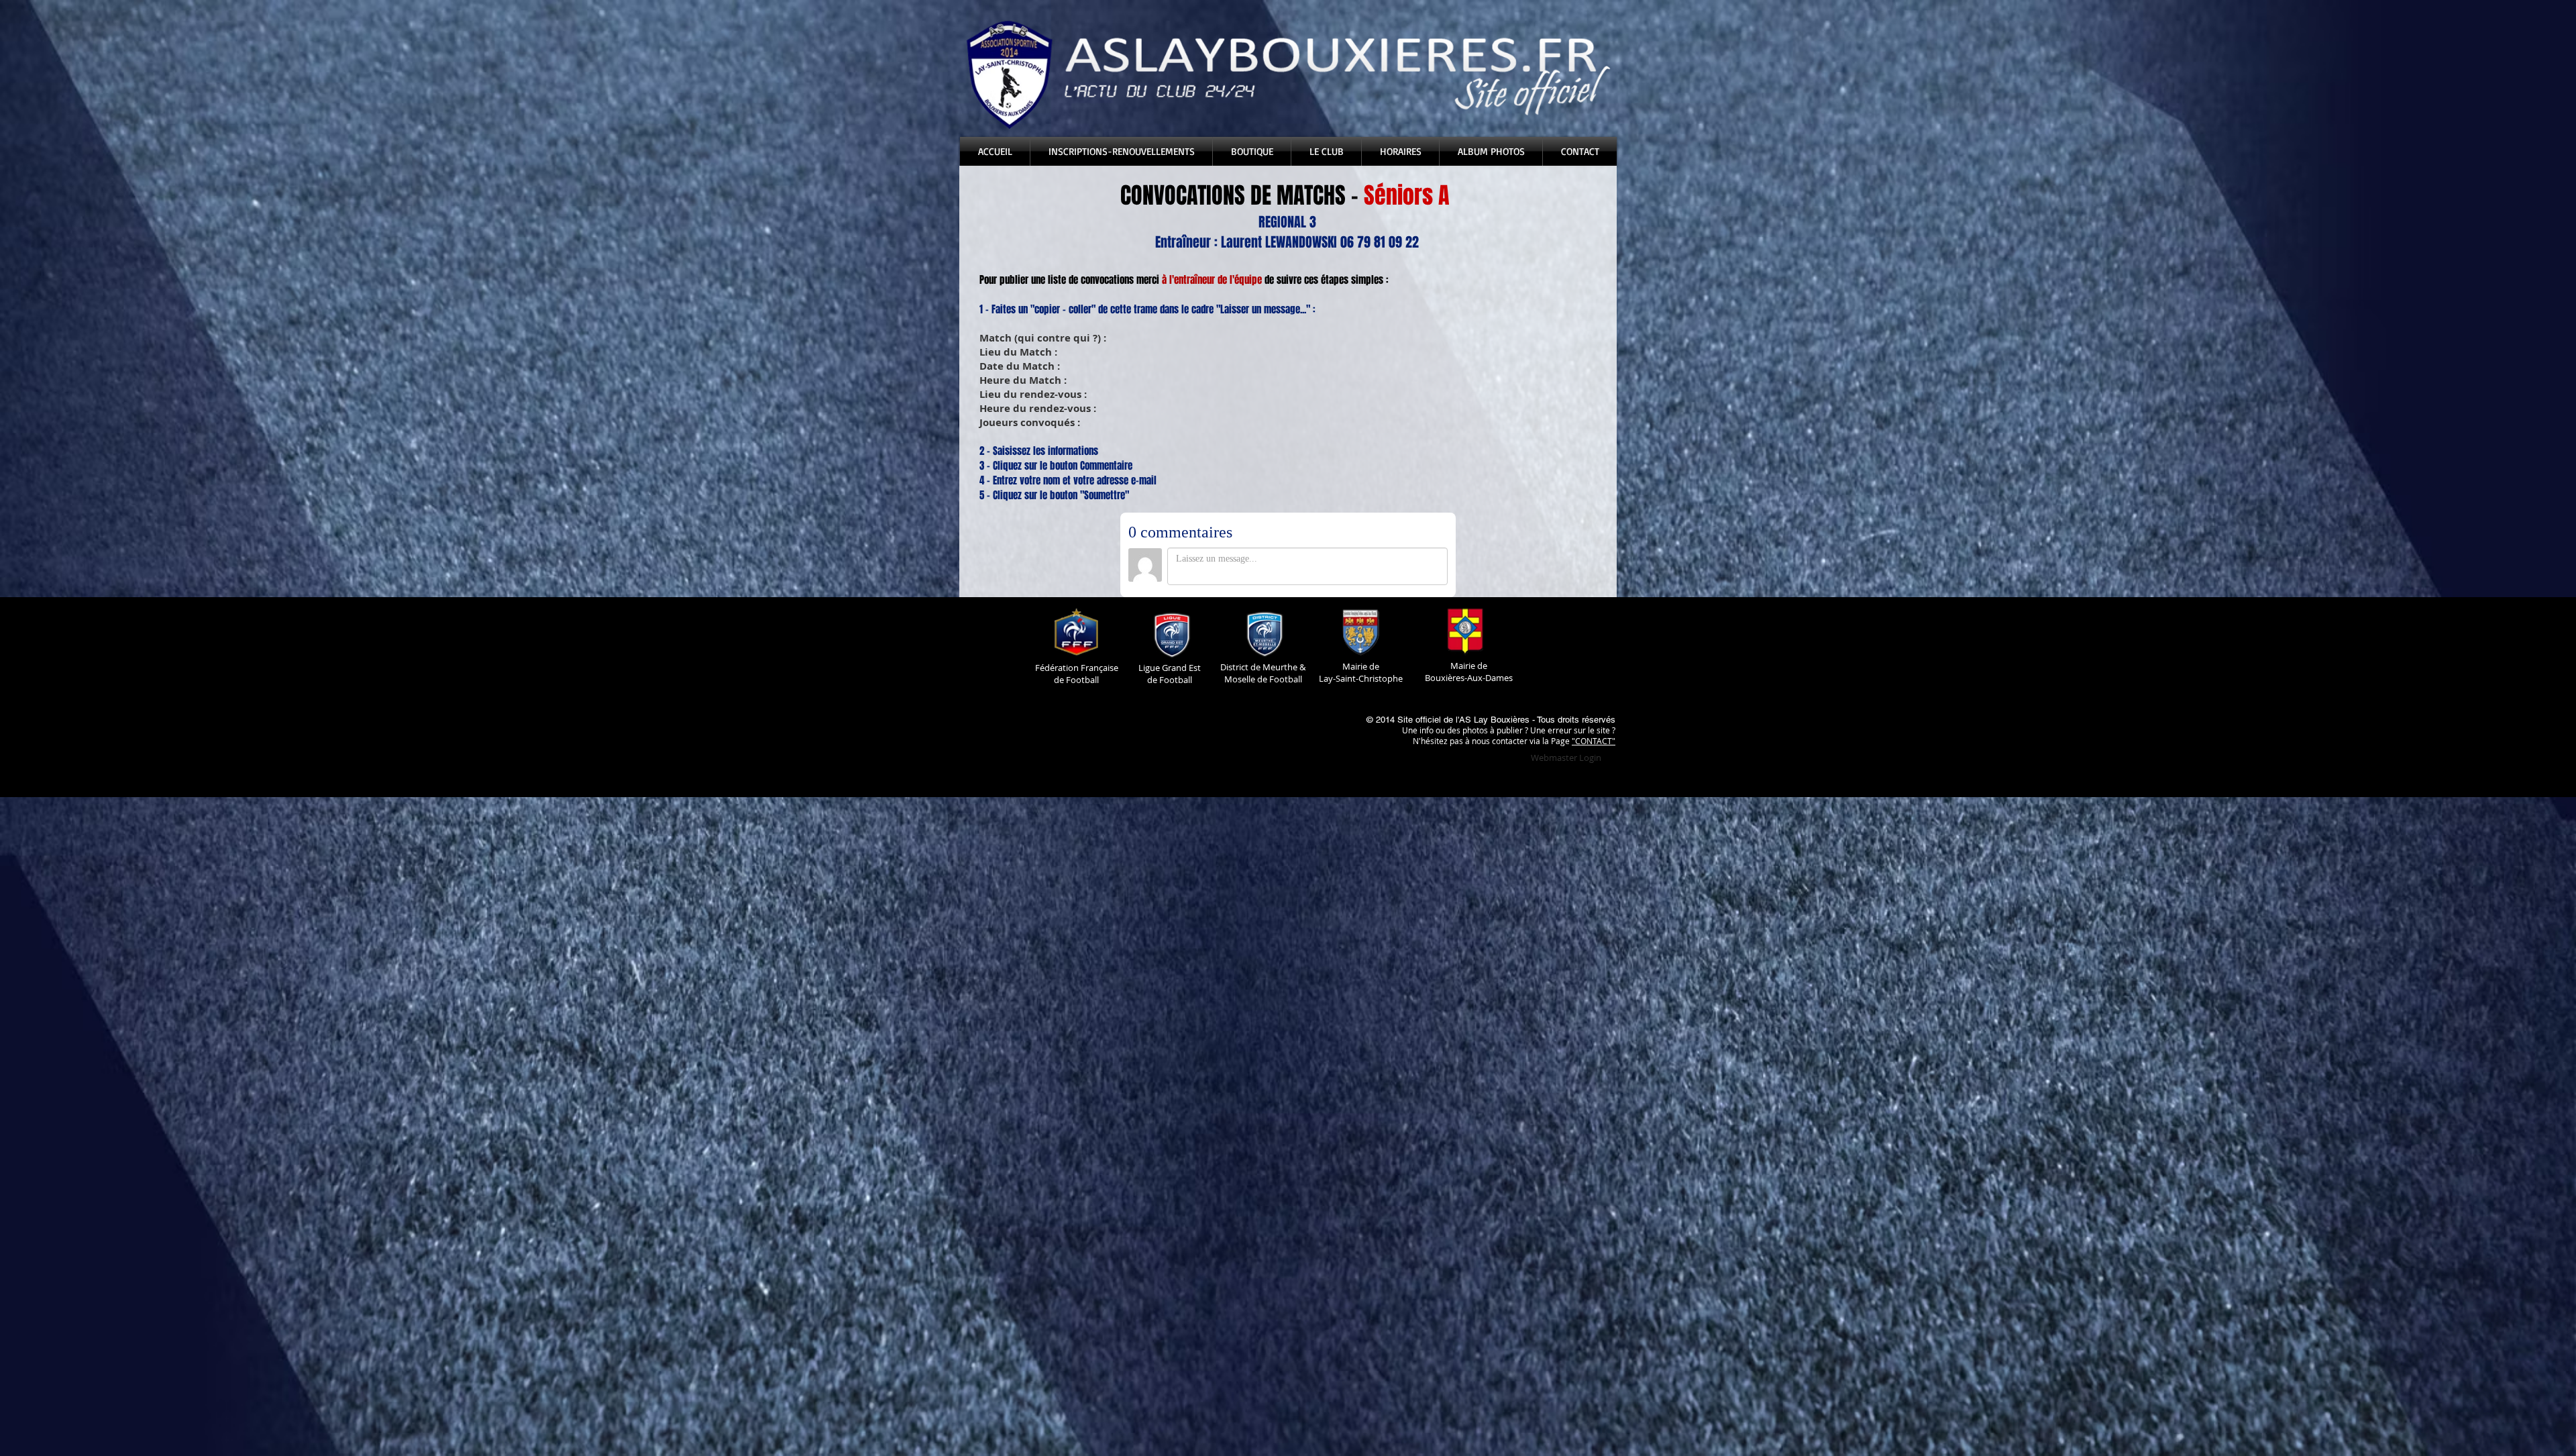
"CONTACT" (1594, 741)
